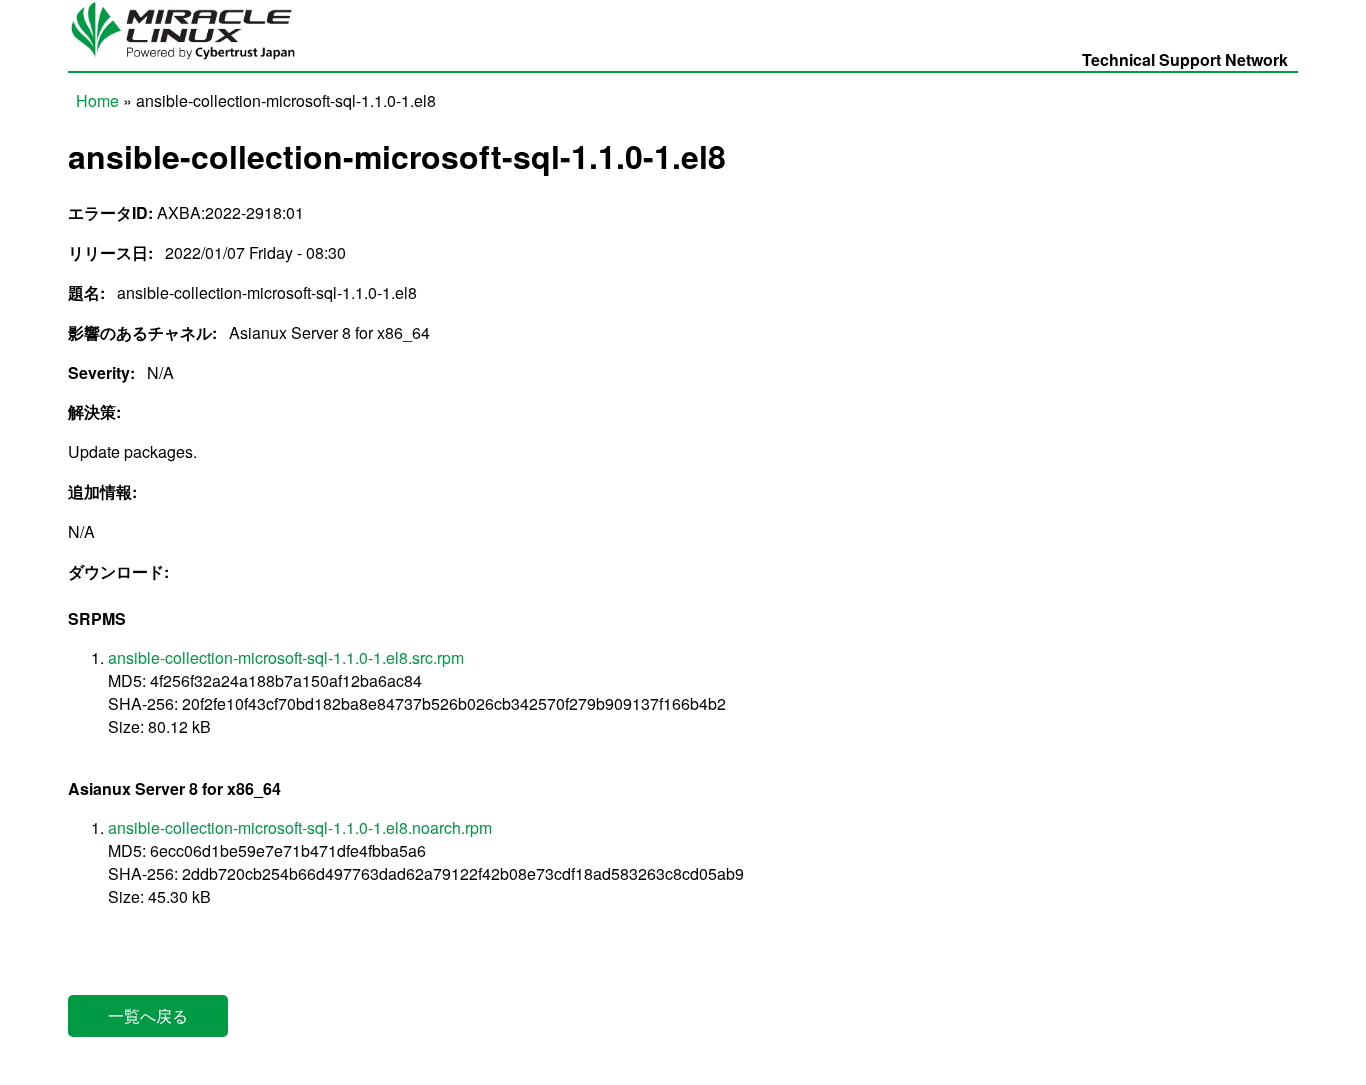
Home (97, 100)
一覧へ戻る (148, 1015)
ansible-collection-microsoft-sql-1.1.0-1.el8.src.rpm (286, 657)
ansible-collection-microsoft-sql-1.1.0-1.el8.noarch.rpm (300, 827)
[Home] (191, 59)
